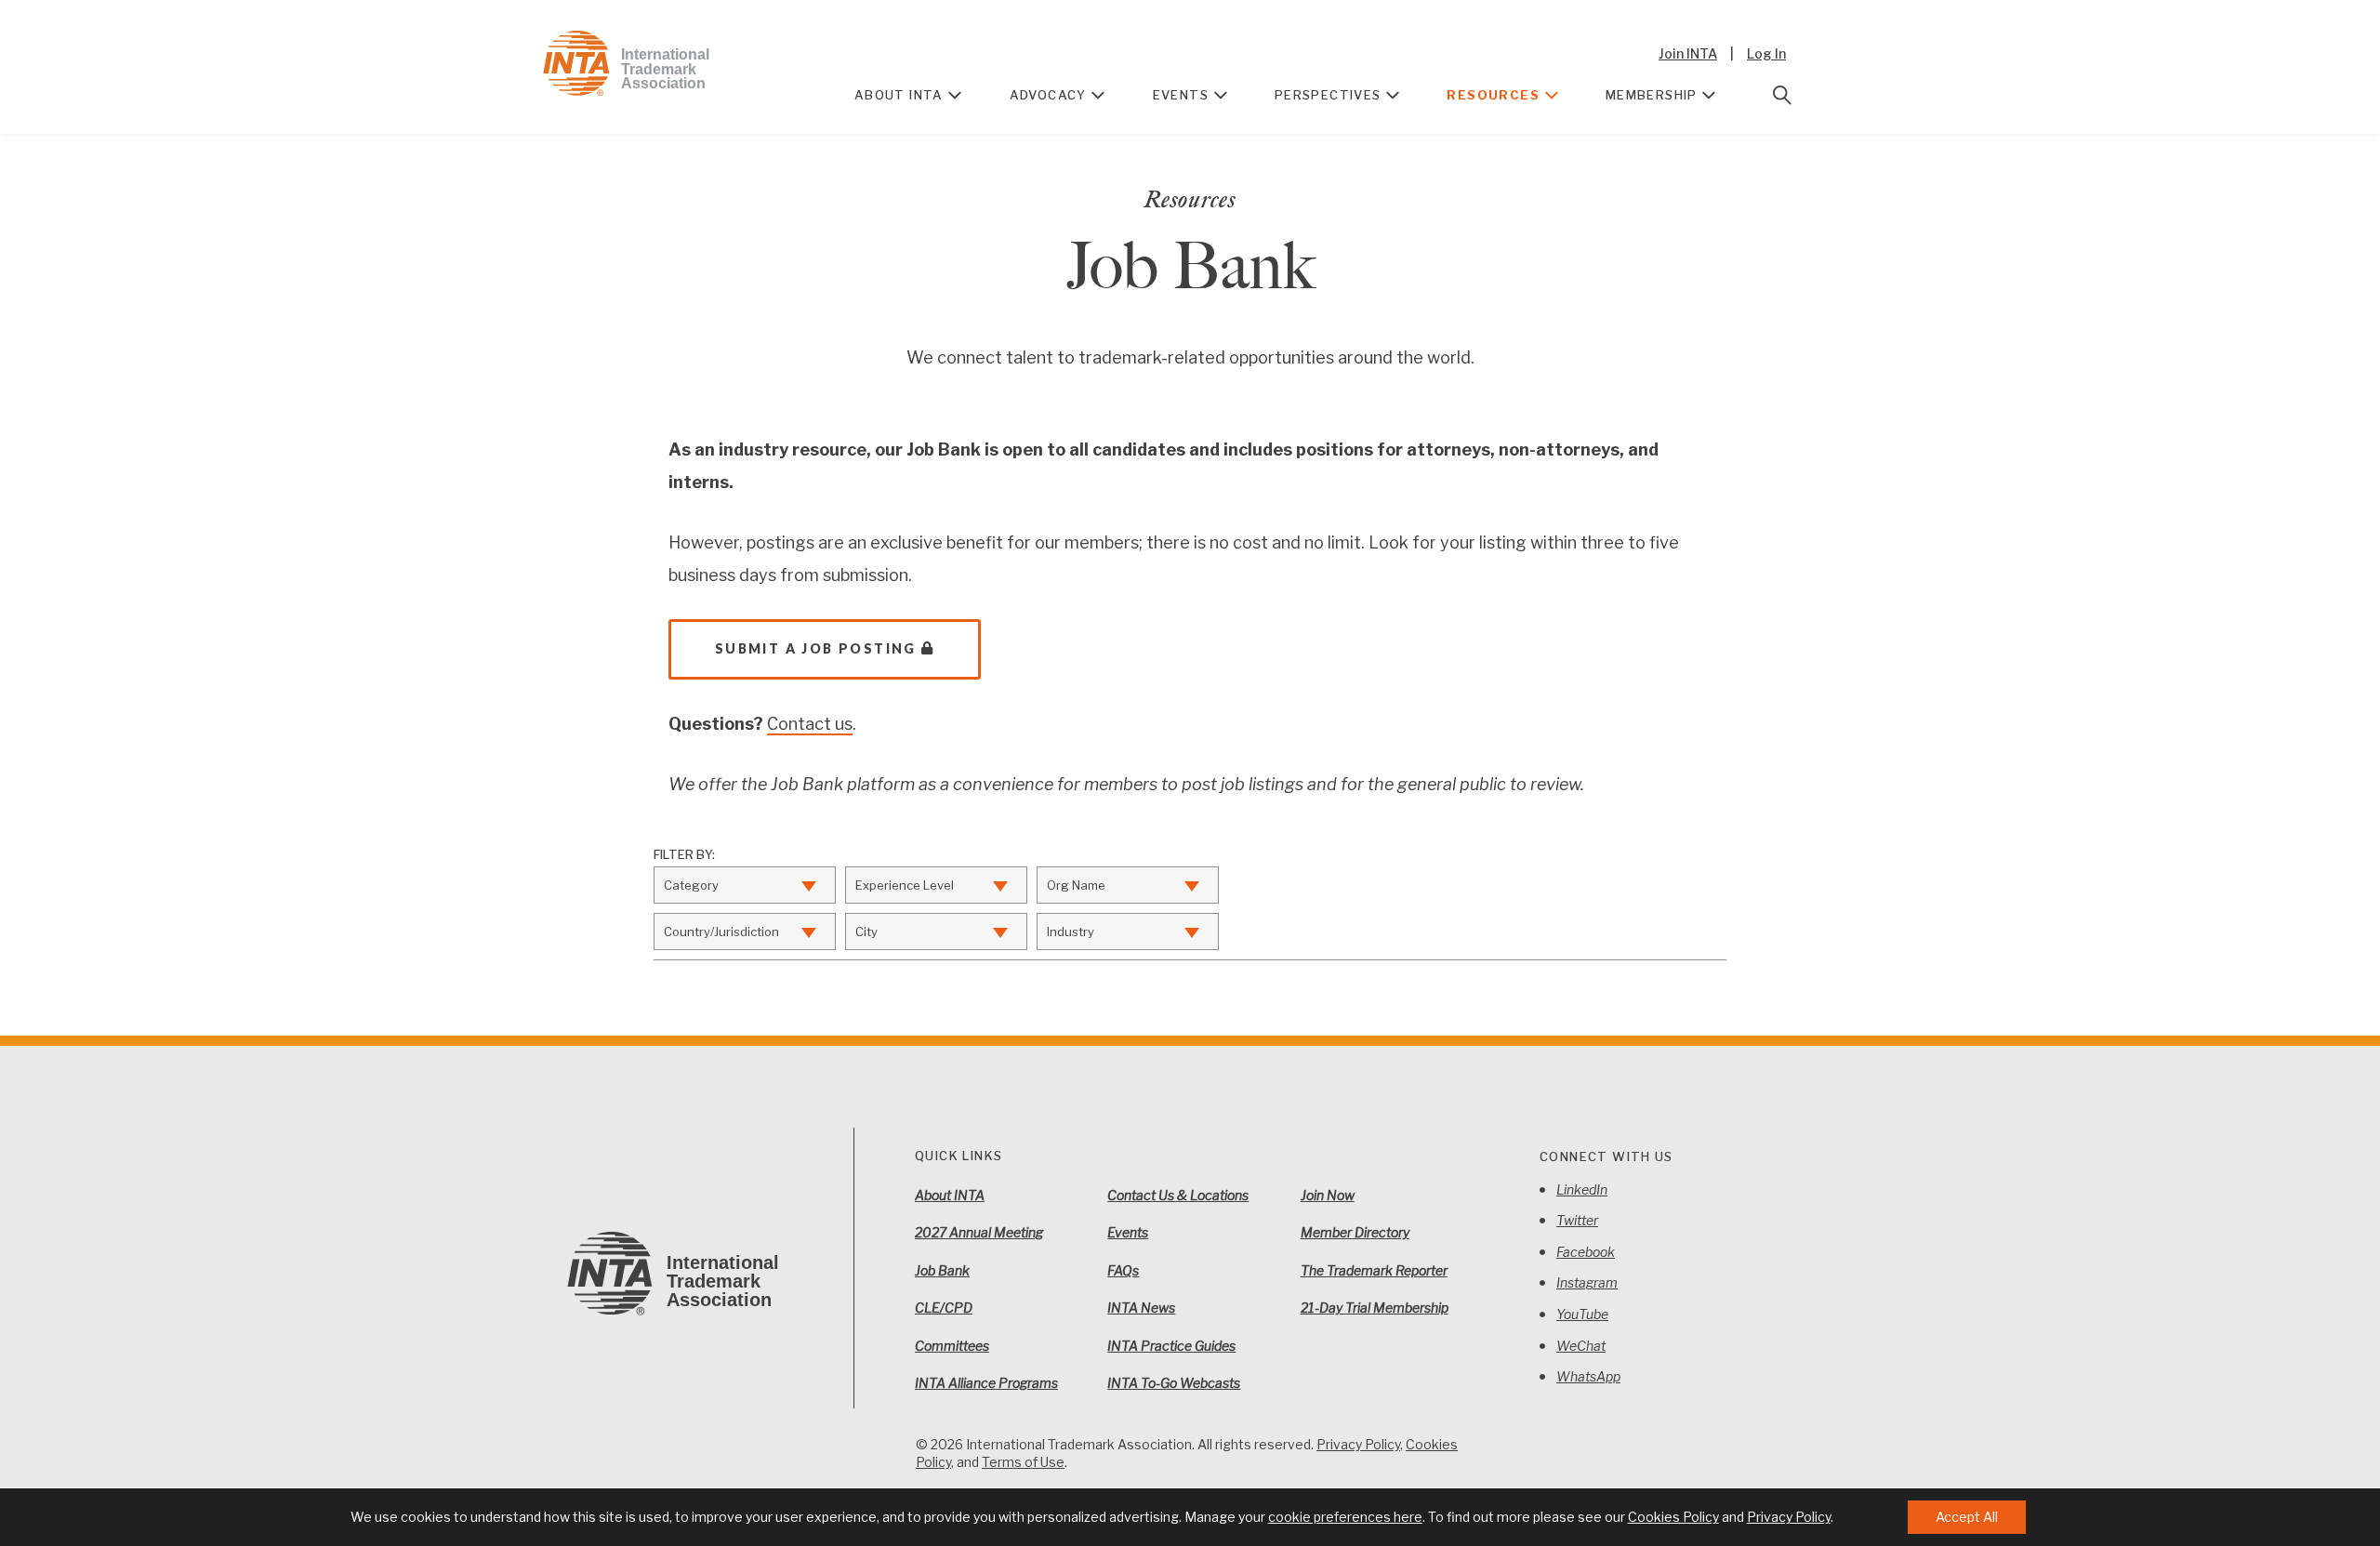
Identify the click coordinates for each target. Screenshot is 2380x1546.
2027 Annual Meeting (979, 1232)
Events (1181, 95)
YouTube (1582, 1314)
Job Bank (942, 1270)
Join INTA (1688, 53)
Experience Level (905, 885)
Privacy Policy (1358, 1444)
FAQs (1123, 1270)
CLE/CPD (944, 1308)
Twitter (1577, 1220)
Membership (1652, 95)
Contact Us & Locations (1178, 1195)
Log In (1766, 53)
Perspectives (1328, 95)
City (866, 932)
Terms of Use (1023, 1462)
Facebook (1586, 1252)
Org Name (1076, 885)
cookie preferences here (1345, 1517)
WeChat (1581, 1346)
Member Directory (1355, 1232)
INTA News (1141, 1308)
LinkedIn (1582, 1189)
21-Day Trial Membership (1375, 1308)
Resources (1493, 95)
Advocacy (1048, 95)
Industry (1071, 932)
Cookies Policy (1673, 1517)
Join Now (1328, 1195)
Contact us (810, 724)
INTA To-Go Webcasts (1174, 1383)
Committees (952, 1346)
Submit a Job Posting (816, 648)
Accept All (1967, 1517)
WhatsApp (1588, 1376)
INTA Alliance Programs (986, 1383)
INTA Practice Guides (1171, 1346)
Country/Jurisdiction (721, 932)
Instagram (1587, 1282)
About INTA (899, 95)
